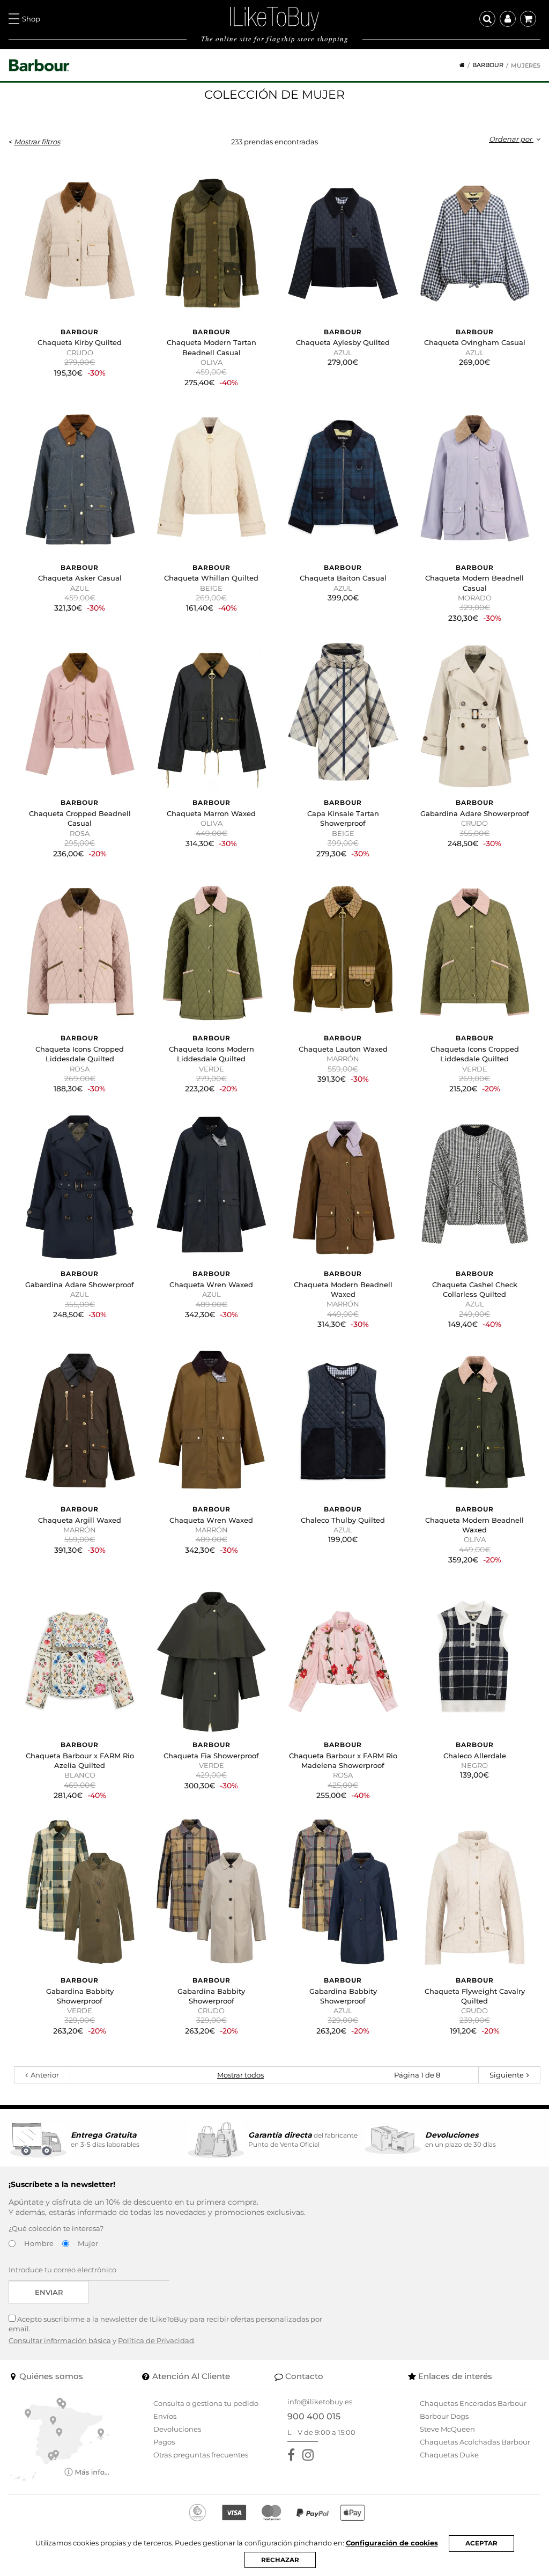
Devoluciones (177, 2429)
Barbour (488, 65)
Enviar (49, 2292)
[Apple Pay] (353, 2513)
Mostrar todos (240, 2075)
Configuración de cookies (392, 2543)
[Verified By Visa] (234, 2513)
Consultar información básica (60, 2340)
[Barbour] (39, 65)
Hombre (39, 2243)
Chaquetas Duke (449, 2455)
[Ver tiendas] (59, 2439)
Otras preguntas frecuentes (201, 2455)
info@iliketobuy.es (320, 2402)
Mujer (88, 2243)
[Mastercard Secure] (271, 2513)
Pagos (164, 2442)
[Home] (458, 65)
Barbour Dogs (444, 2416)
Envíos (165, 2416)
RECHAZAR (280, 2560)
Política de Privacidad (156, 2340)
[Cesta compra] (528, 19)
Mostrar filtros (37, 142)
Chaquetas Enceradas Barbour (473, 2403)
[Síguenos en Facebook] (293, 2455)
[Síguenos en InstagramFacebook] (310, 2455)
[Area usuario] (508, 19)
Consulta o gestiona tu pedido (206, 2403)
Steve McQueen (447, 2429)
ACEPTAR (481, 2543)
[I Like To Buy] (274, 18)
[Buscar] (487, 19)
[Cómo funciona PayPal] (313, 2513)
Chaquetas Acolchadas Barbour (475, 2442)
